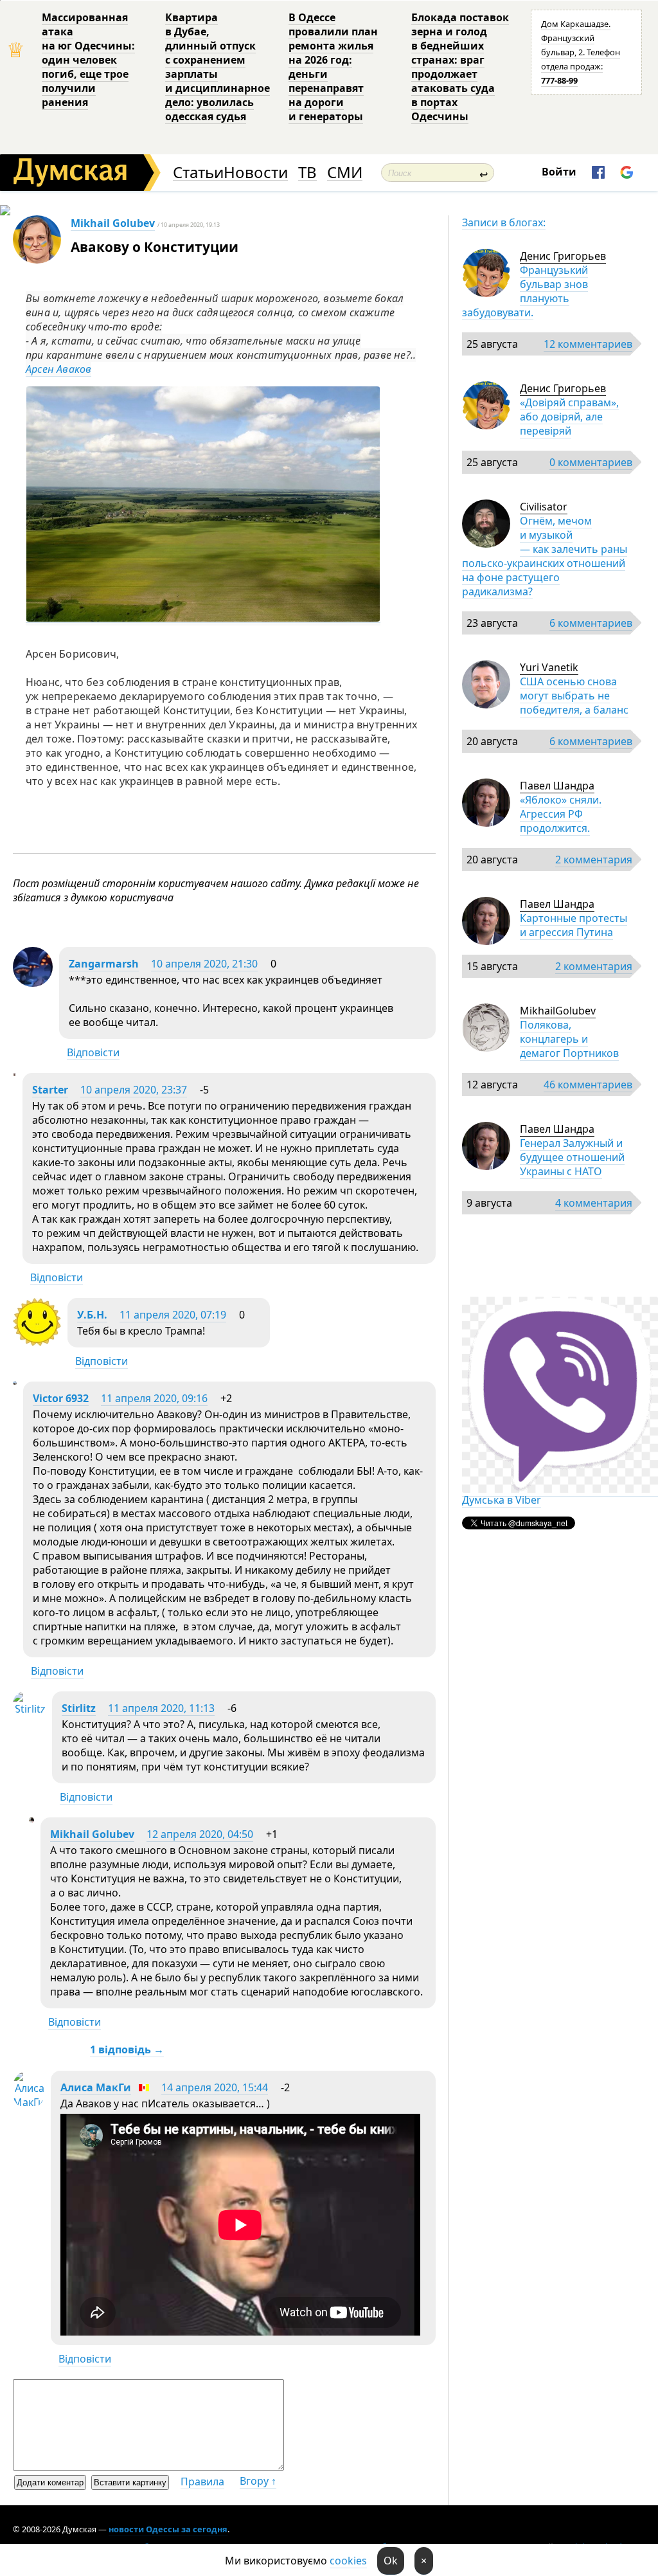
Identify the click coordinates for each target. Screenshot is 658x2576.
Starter (50, 1090)
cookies (348, 2561)
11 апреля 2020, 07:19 (173, 1315)
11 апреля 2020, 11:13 (161, 1708)
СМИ (345, 173)
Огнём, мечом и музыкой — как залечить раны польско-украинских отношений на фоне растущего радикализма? (545, 556)
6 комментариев (591, 623)
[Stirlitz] (29, 1709)
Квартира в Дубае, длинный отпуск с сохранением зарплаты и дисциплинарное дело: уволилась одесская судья (218, 67)
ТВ (307, 173)
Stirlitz (79, 1708)
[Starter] (14, 1072)
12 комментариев (588, 344)
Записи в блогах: (504, 222)
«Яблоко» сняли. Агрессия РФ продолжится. (561, 814)
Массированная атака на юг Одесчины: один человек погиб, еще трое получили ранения (88, 60)
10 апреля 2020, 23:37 (134, 1090)
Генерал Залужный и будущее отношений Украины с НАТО (572, 1157)
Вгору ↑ (258, 2481)
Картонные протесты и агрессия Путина (574, 925)
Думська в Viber (502, 1500)
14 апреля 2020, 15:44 (215, 2087)
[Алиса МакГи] (29, 2102)
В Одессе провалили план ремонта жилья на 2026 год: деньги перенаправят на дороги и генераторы (333, 67)
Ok (391, 2561)
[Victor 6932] (15, 1381)
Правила (202, 2481)
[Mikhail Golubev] (31, 1819)
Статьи (198, 173)
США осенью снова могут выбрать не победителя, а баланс (574, 696)
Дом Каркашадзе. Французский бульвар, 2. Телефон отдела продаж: (581, 52)
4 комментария (594, 1203)
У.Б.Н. (92, 1315)
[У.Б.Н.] (37, 1342)
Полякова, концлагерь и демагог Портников (569, 1039)
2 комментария (594, 860)
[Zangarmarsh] (33, 983)
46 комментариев (588, 1085)
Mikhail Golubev (113, 223)
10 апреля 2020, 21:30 (204, 964)
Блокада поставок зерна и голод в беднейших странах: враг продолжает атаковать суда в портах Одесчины (460, 67)
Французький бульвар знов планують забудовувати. (525, 291)
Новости (256, 173)
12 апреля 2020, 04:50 (200, 1834)
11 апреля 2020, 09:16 (154, 1398)
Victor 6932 (61, 1398)
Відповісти (93, 1052)
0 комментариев (591, 462)
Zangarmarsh (104, 964)
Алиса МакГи (96, 2087)
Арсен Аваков (58, 369)
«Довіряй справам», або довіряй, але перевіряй (569, 417)
